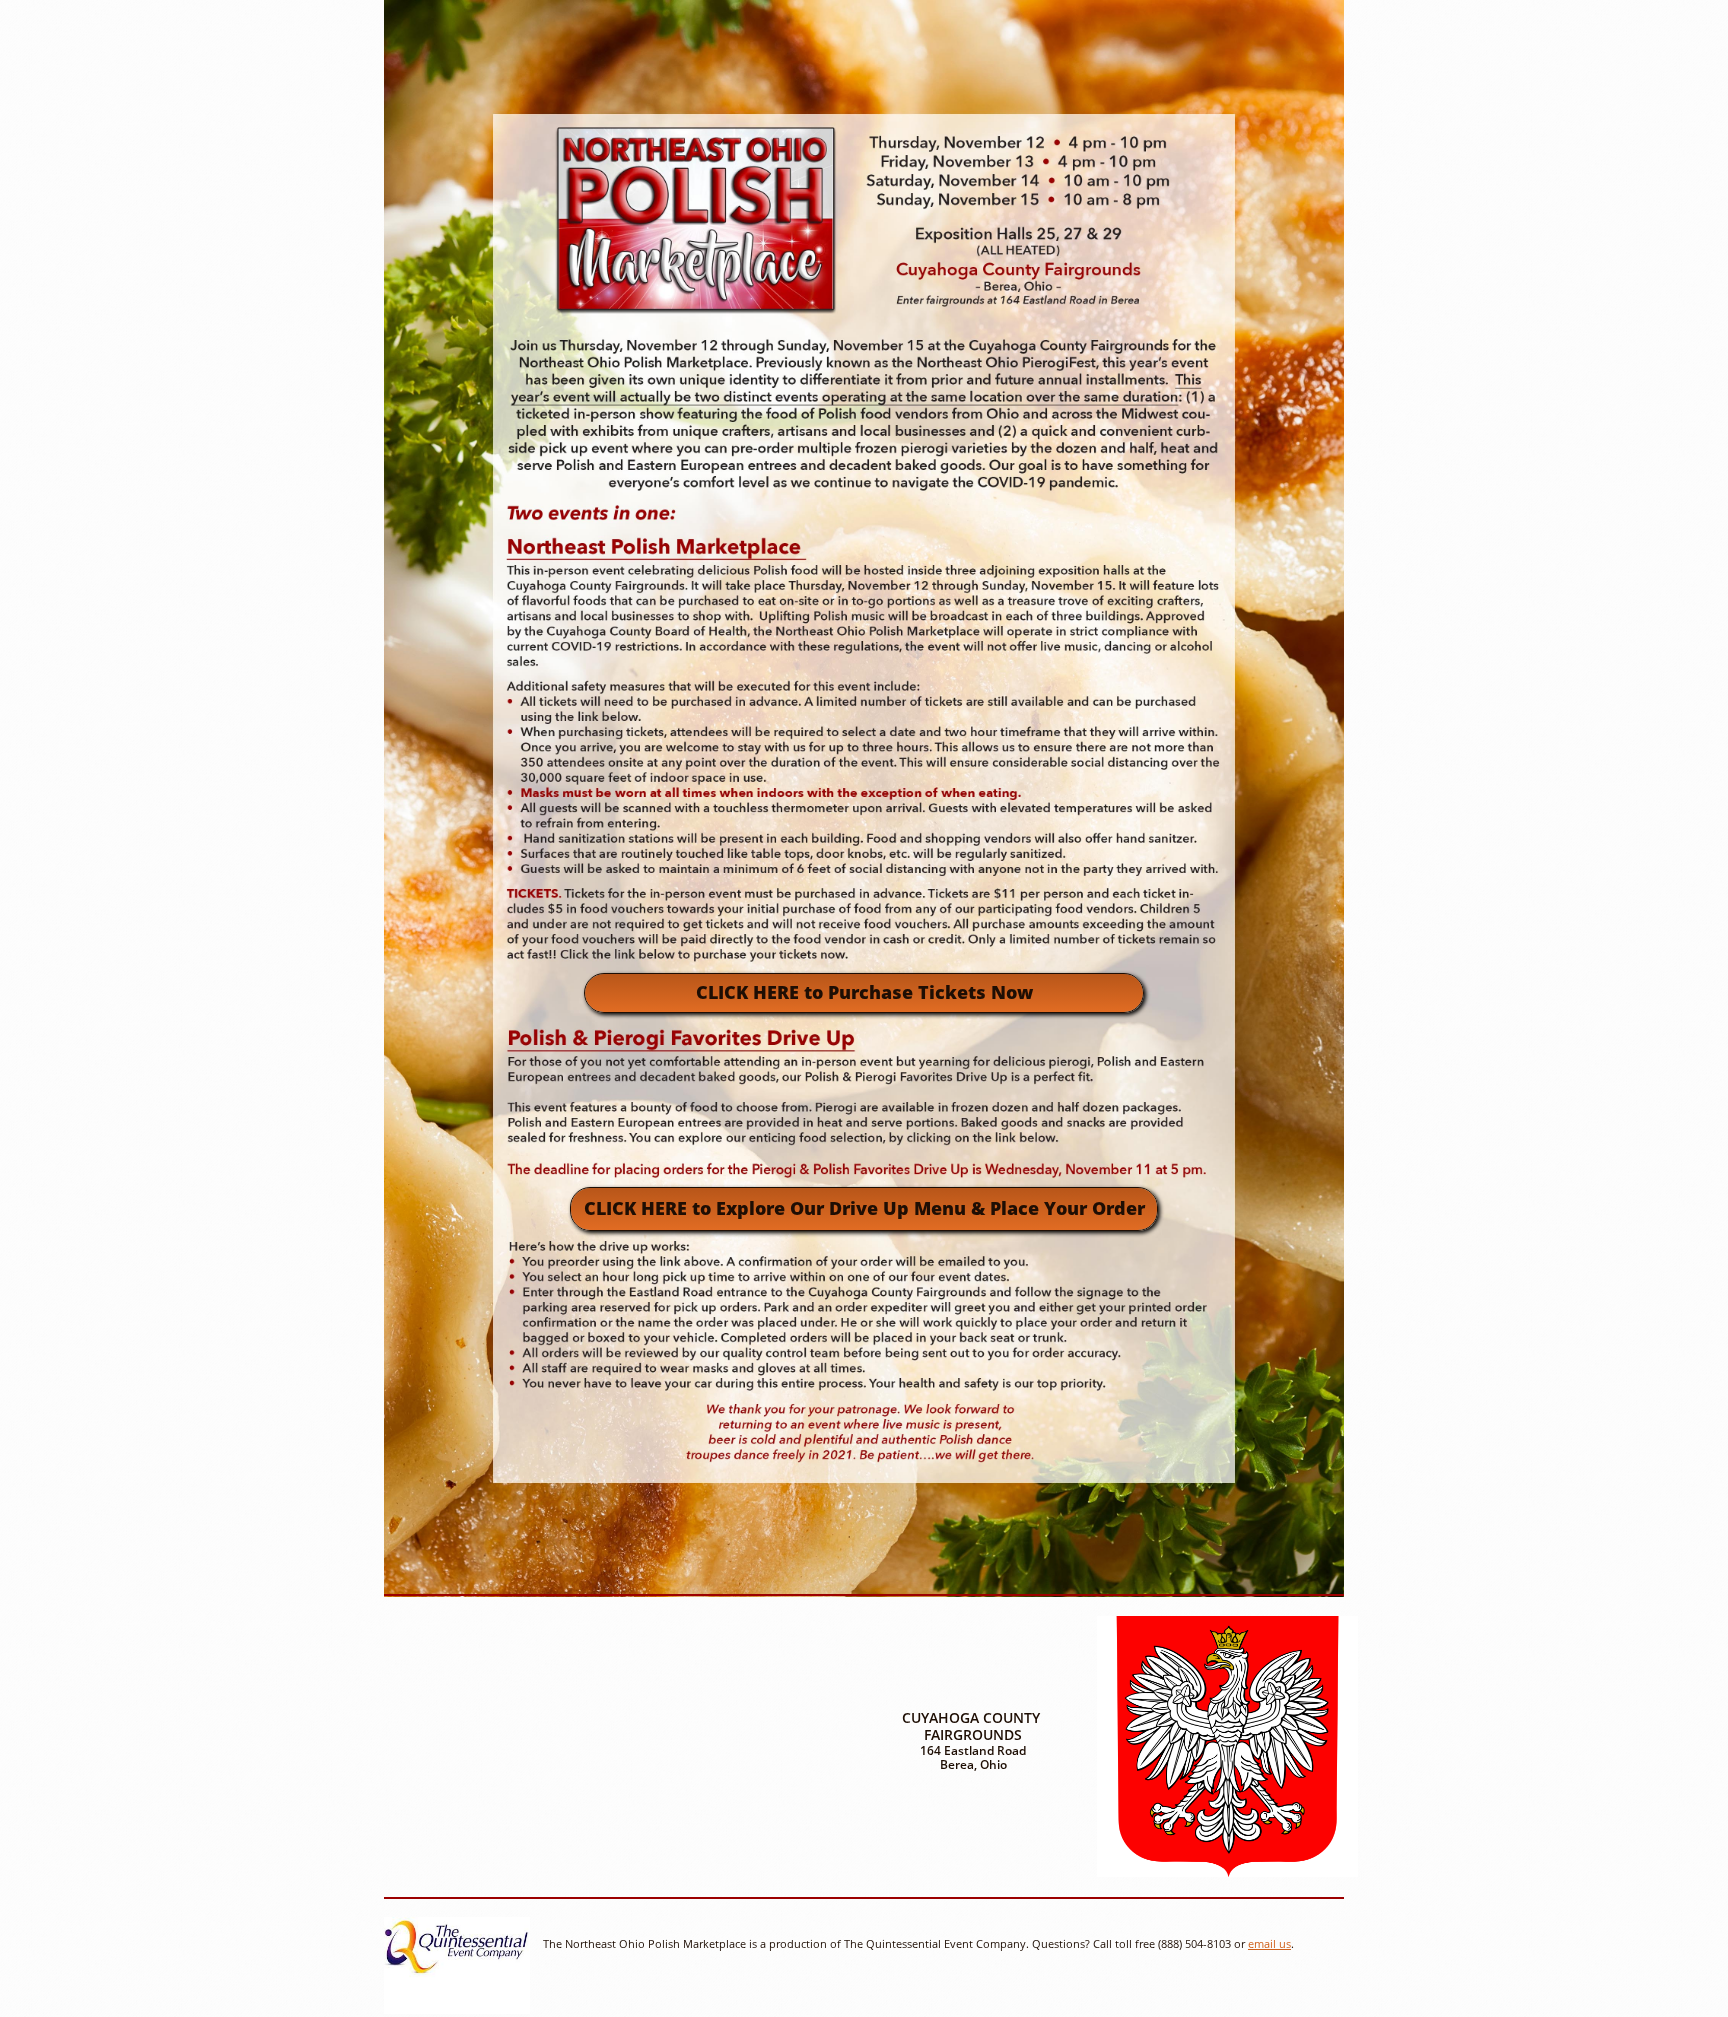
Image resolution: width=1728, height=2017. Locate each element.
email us (1269, 1943)
